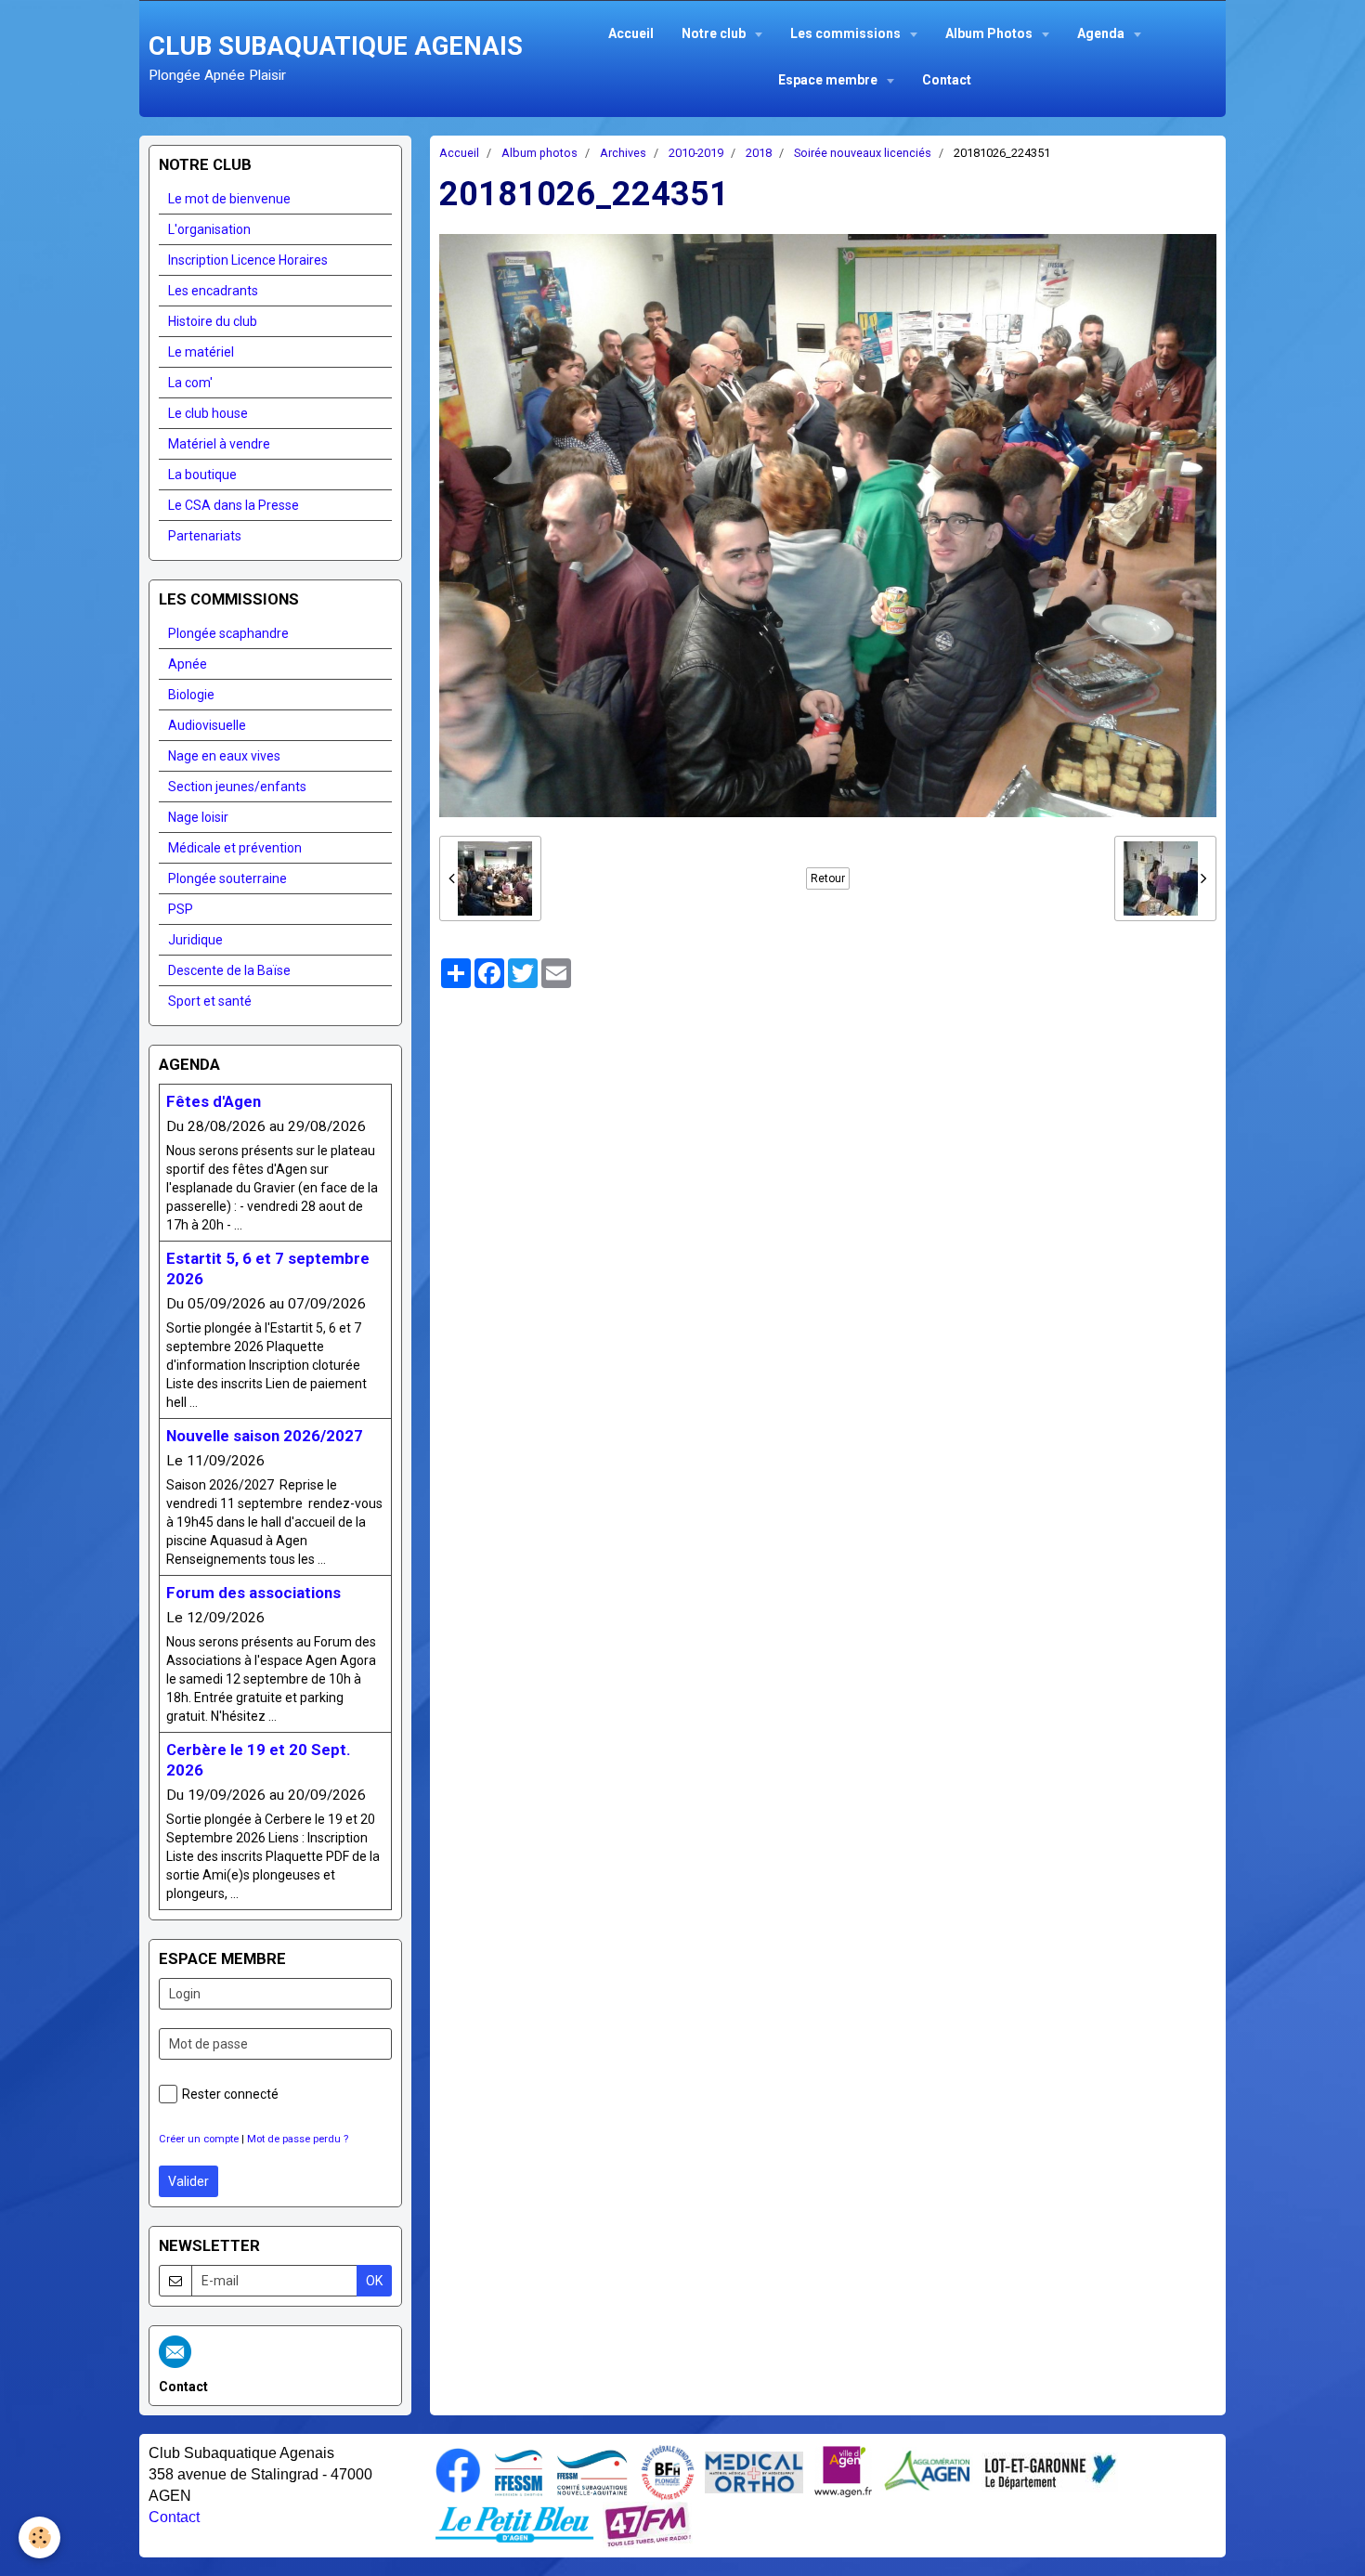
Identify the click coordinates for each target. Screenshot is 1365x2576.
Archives (623, 153)
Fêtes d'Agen (214, 1101)
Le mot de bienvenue (229, 199)
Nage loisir (198, 817)
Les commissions (847, 33)
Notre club (715, 33)
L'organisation (209, 229)
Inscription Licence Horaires (248, 260)
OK (374, 2281)
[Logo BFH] (668, 2471)
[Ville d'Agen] (843, 2471)
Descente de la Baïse (229, 970)
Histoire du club (213, 321)
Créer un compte (199, 2139)
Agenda (1102, 33)
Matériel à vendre (219, 444)
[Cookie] (39, 2537)
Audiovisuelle (207, 725)
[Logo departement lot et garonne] (1050, 2471)
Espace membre (829, 80)
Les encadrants (213, 291)
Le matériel (201, 352)
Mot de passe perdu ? (298, 2139)
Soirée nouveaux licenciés (863, 153)
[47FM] (648, 2523)
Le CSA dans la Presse (234, 505)
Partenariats (205, 536)
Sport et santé (210, 1001)
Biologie (191, 695)
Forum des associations (253, 1593)
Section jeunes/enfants (237, 787)
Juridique (195, 940)
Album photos (539, 153)
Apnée (188, 664)
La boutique (202, 475)
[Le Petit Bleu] (514, 2523)
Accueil (631, 33)
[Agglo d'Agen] (927, 2471)
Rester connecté (230, 2094)
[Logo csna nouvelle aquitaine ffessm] (592, 2471)
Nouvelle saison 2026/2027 (265, 1436)
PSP (181, 909)
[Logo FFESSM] (519, 2471)
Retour (828, 878)
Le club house (208, 413)
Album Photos (990, 33)
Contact (947, 80)
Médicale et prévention (235, 848)
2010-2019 (696, 153)
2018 (759, 153)
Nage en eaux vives (224, 756)
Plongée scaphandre (228, 633)
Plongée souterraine (227, 878)
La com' (190, 383)
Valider (188, 2181)
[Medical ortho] (754, 2471)
